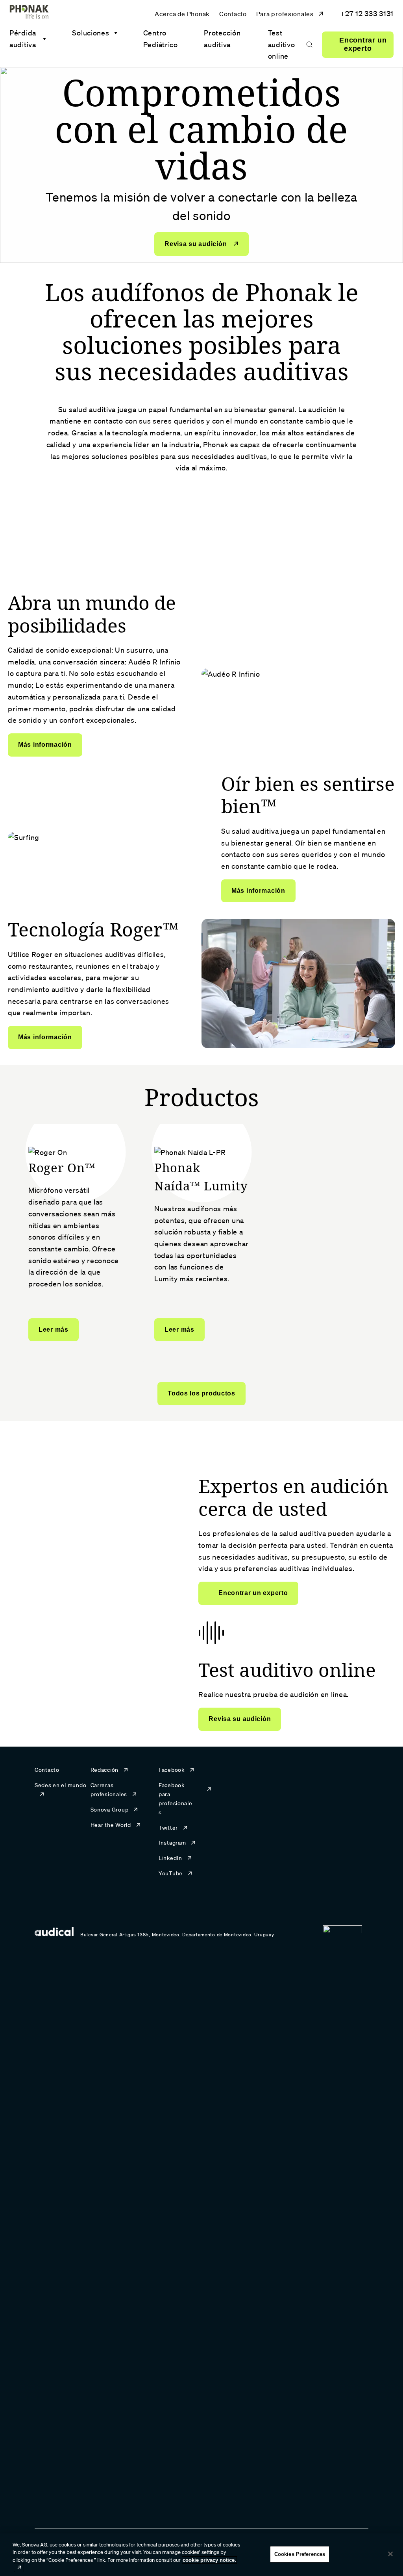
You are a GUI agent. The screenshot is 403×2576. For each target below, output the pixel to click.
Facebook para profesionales (176, 1799)
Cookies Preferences (300, 2554)
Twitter (168, 1828)
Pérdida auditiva (23, 39)
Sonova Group (110, 1810)
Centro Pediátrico (161, 39)
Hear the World (111, 1825)
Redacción (104, 1770)
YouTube (171, 1873)
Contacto (233, 14)
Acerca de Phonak (182, 14)
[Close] (390, 2554)
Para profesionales (285, 14)
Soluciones (91, 33)
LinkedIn (170, 1858)
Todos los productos (201, 1393)
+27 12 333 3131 (367, 13)
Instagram (172, 1843)
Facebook (172, 1770)
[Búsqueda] (309, 44)
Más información (45, 745)
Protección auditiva (222, 39)
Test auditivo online (282, 44)
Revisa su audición (197, 244)
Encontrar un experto (363, 44)
